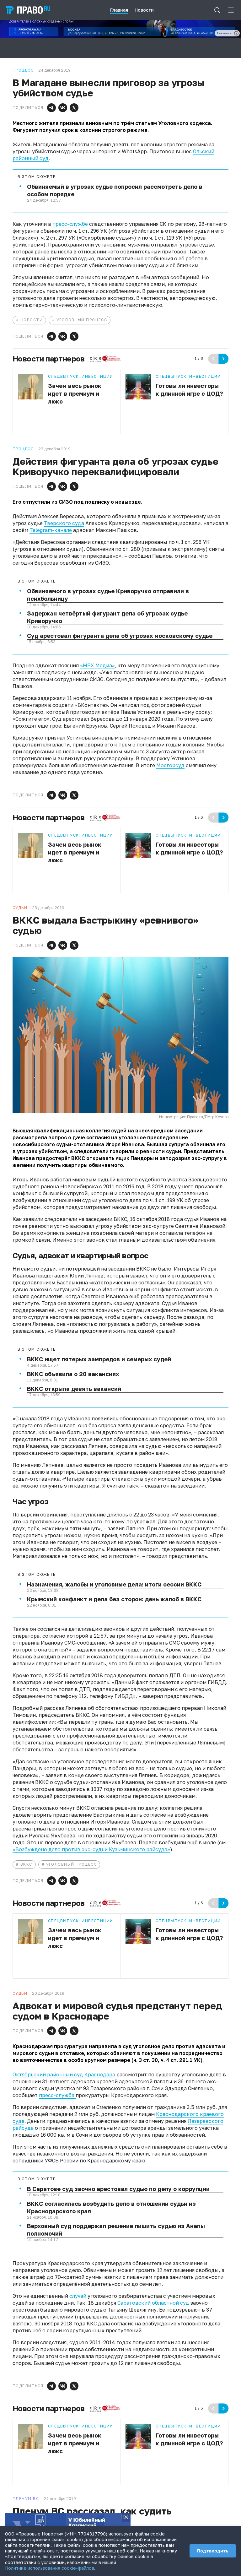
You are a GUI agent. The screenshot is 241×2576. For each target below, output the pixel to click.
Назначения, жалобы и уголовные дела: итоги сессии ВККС (114, 1584)
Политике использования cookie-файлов (50, 2568)
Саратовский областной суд (153, 2303)
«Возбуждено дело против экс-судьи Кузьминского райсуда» (91, 1849)
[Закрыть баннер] (126, 2517)
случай (78, 2296)
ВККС (26, 1864)
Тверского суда (64, 523)
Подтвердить (213, 2551)
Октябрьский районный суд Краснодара (64, 2074)
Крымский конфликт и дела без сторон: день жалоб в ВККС (114, 1599)
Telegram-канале (51, 530)
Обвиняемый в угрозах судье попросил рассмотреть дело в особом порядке (115, 190)
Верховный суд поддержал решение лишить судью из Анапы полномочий (116, 2230)
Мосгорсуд (170, 765)
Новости (32, 320)
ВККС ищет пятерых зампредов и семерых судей (99, 1359)
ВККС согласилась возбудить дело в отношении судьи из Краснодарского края (111, 2207)
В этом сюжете (37, 177)
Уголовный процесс (82, 320)
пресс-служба (57, 2095)
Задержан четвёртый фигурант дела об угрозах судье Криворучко (107, 617)
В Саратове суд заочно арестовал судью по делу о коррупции (118, 2189)
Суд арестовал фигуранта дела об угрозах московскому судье (120, 636)
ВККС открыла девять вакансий (74, 1389)
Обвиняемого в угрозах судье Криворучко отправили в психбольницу (108, 595)
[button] (51, 108)
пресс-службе (70, 224)
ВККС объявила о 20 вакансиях (73, 1374)
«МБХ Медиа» (97, 665)
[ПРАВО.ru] (28, 10)
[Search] (217, 10)
